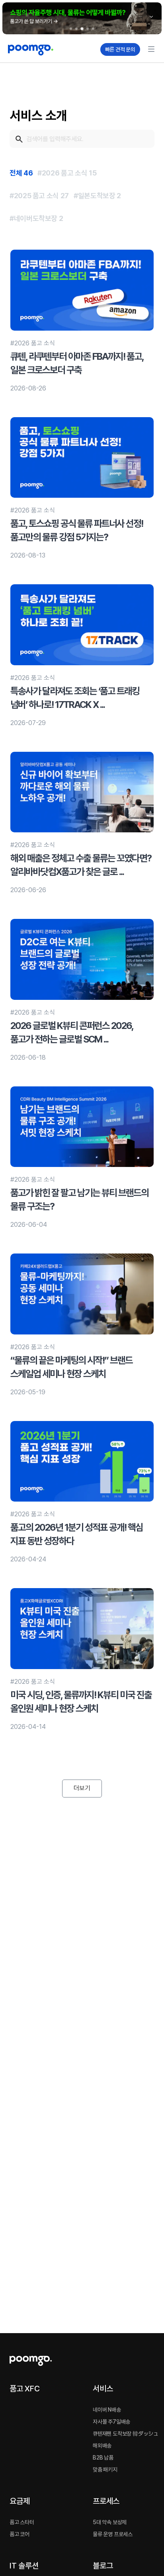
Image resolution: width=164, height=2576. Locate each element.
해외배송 (102, 2446)
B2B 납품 (103, 2458)
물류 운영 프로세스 (113, 2534)
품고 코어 (20, 2534)
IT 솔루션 (24, 2566)
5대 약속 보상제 (110, 2522)
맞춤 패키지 (105, 2470)
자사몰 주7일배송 (111, 2422)
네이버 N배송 (107, 2410)
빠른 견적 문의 (120, 49)
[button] (82, 18)
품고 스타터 (22, 2522)
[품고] (51, 50)
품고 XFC (25, 2389)
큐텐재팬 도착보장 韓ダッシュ (126, 2434)
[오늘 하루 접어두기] (151, 17)
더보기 (82, 1788)
